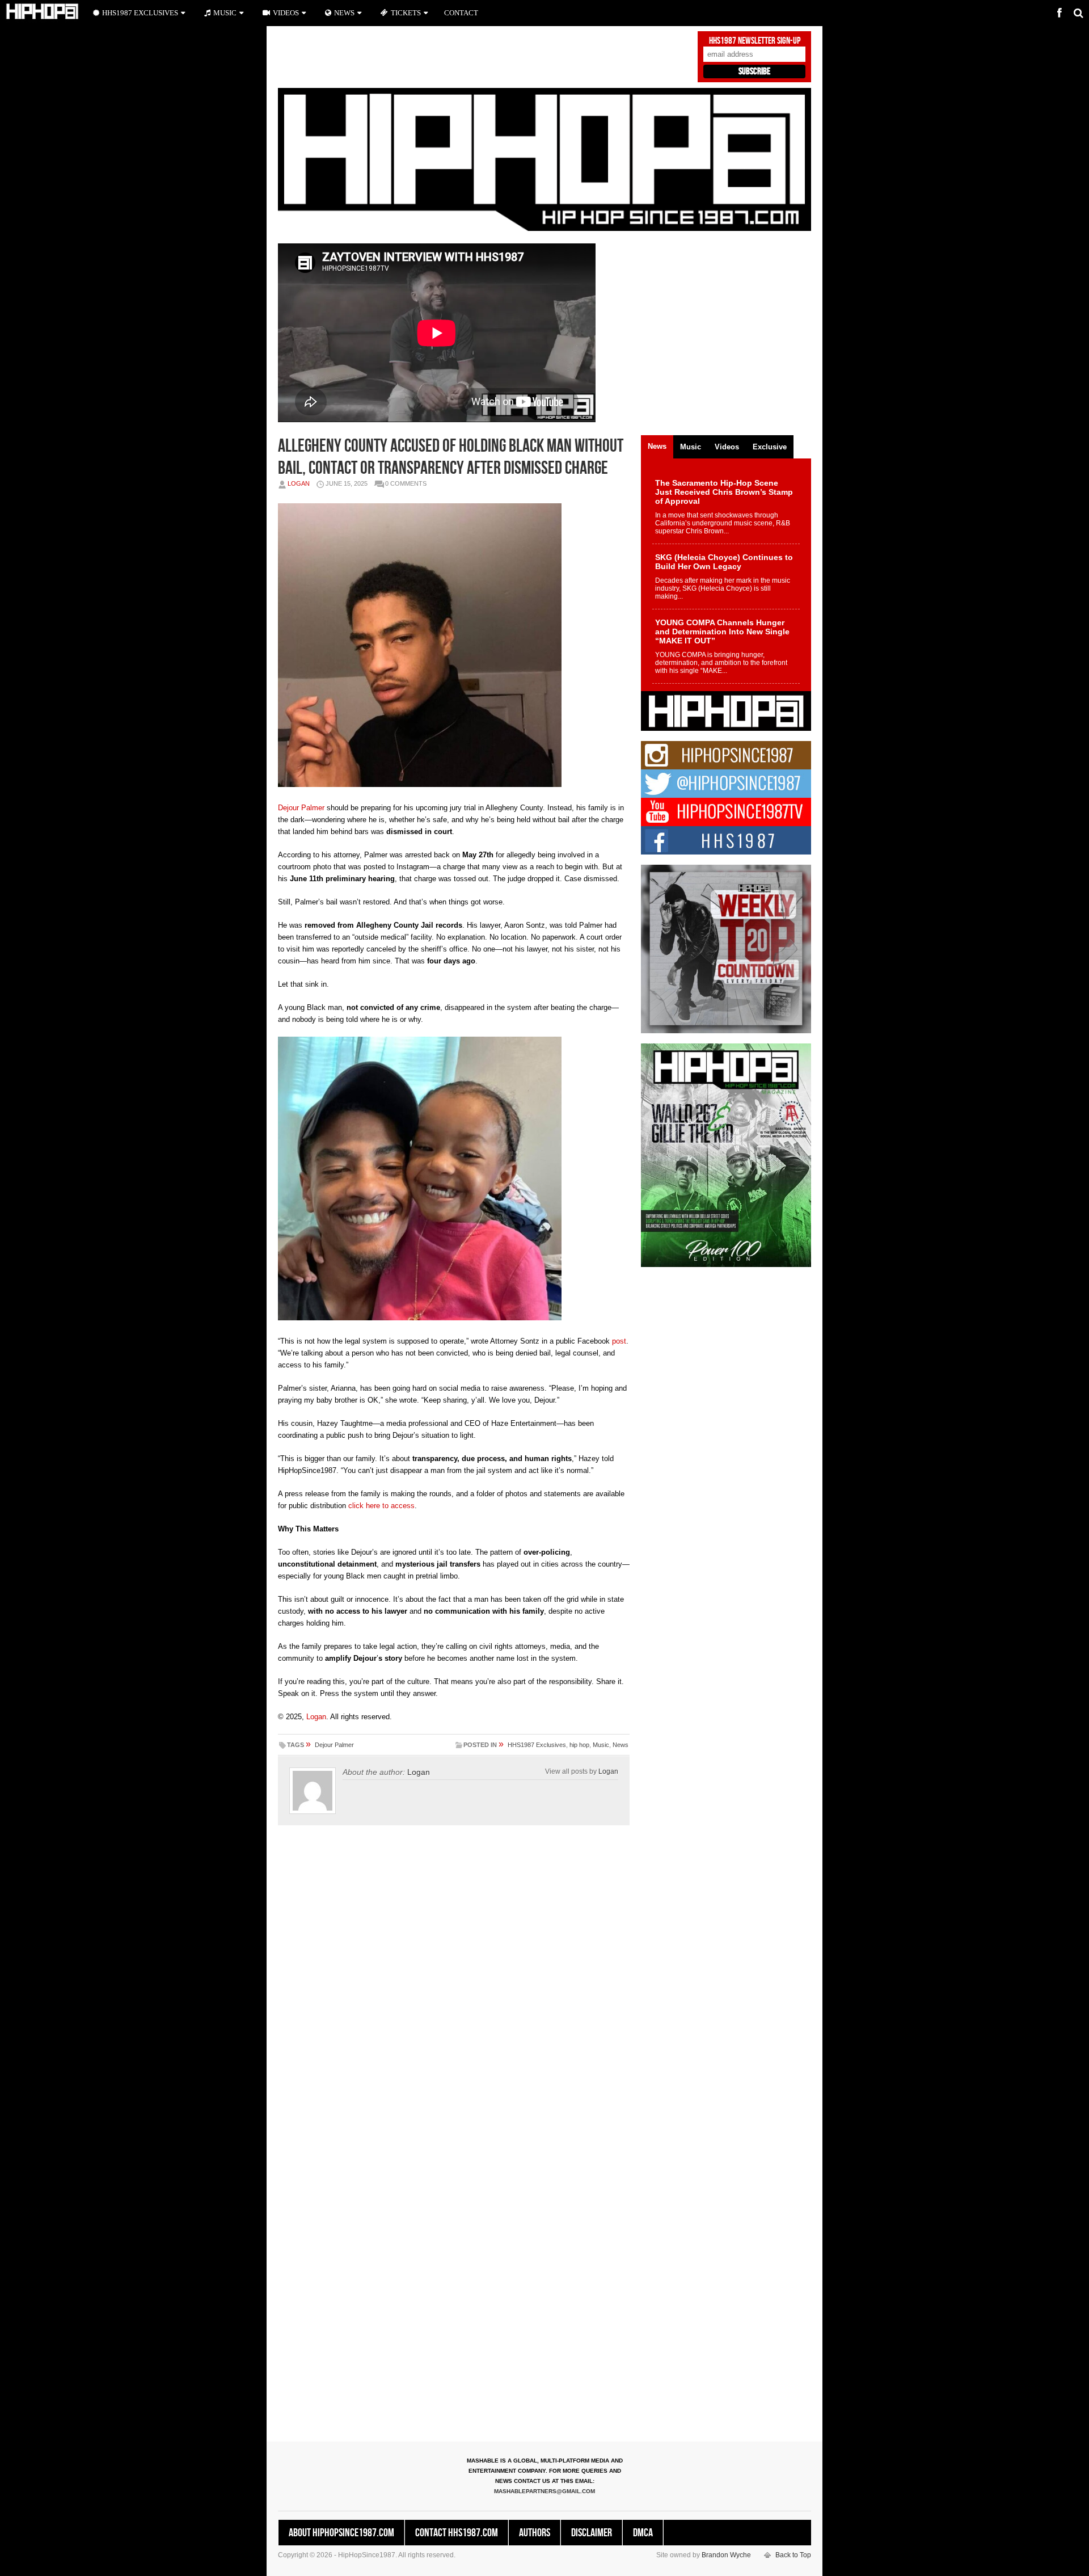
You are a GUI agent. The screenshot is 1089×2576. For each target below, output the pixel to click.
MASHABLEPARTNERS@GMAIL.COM (544, 2491)
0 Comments (406, 483)
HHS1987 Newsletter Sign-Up (755, 41)
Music (601, 1745)
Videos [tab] (727, 447)
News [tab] (657, 446)
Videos (286, 13)
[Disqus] (454, 1992)
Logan (299, 483)
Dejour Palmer (301, 808)
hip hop (579, 1745)
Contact (461, 13)
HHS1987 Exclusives (537, 1745)
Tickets (406, 13)
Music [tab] (691, 447)
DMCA (643, 2533)
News (621, 1745)
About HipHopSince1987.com (341, 2533)
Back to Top (793, 2555)
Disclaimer (592, 2533)
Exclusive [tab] (770, 447)
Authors (535, 2533)
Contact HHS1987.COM (457, 2533)
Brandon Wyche (726, 2555)
